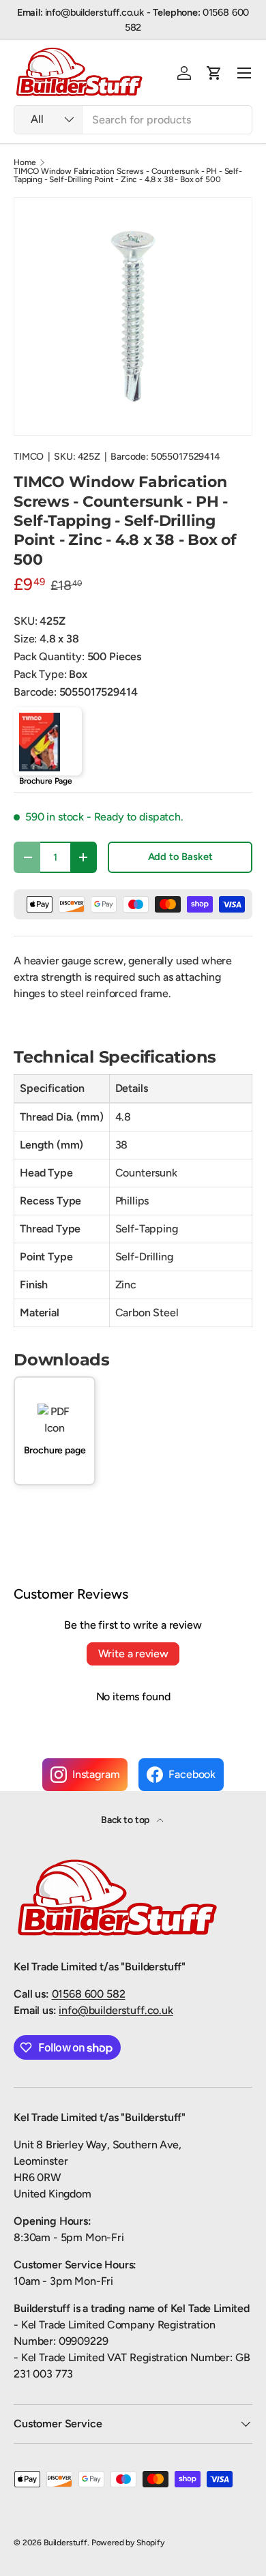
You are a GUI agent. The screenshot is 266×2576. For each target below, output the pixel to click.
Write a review (133, 1654)
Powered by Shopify (128, 2543)
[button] (214, 73)
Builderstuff (65, 2543)
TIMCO (29, 457)
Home (25, 162)
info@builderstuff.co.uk (116, 2010)
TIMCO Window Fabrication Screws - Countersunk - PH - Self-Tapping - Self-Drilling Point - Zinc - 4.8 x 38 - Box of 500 (128, 175)
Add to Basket (180, 857)
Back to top (126, 1820)
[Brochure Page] (48, 741)
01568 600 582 (89, 1994)
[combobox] (133, 120)
